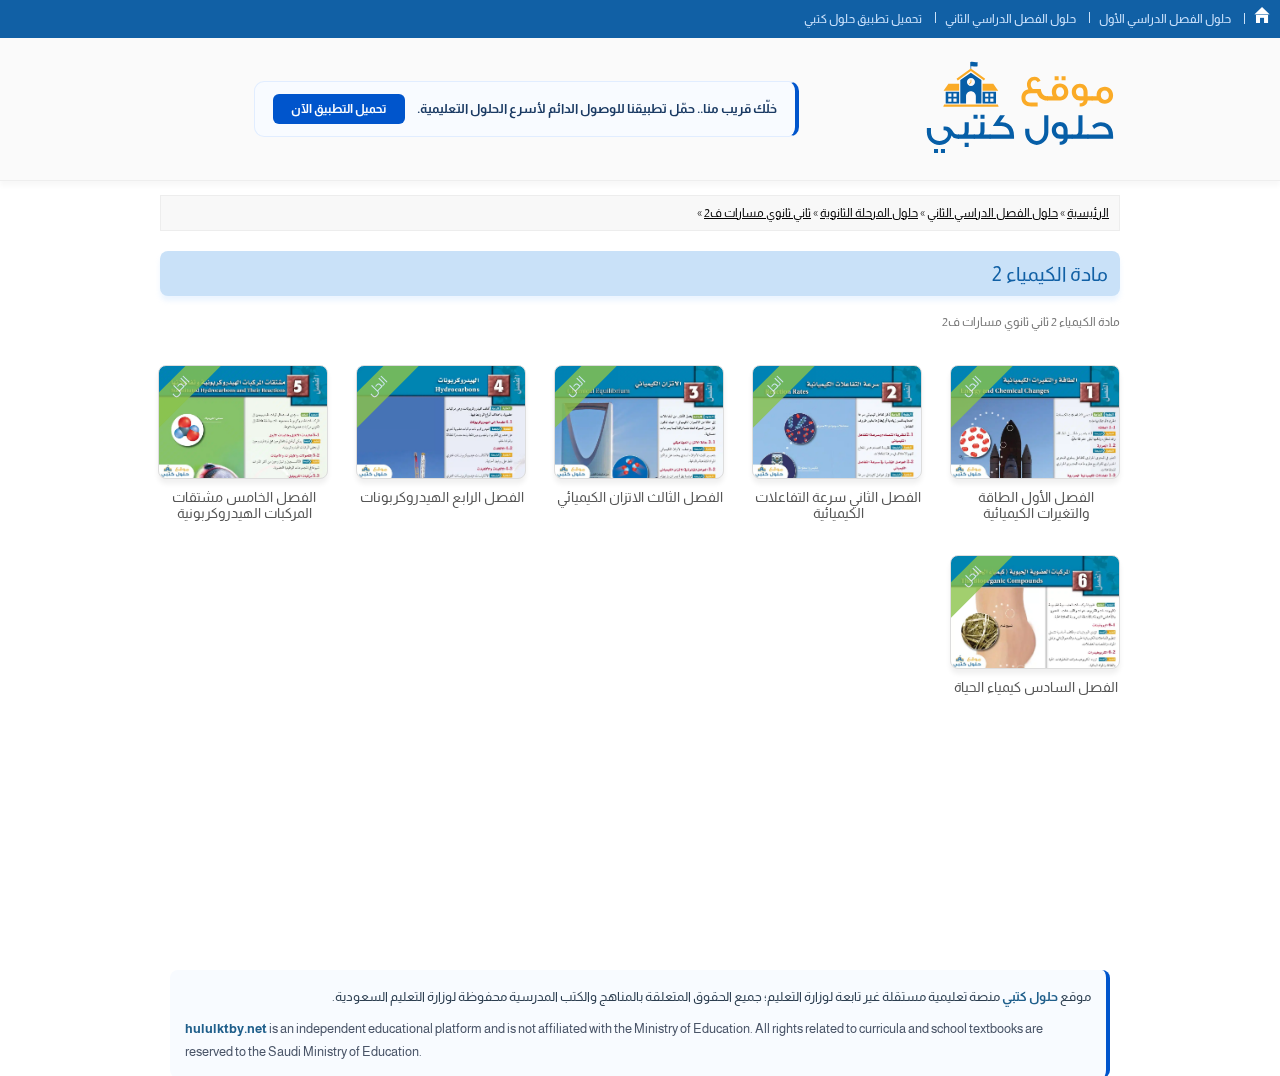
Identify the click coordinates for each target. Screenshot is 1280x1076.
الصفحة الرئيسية (1262, 15)
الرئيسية (1088, 213)
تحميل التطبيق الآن (339, 109)
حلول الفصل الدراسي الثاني (1010, 19)
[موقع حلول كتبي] (1020, 109)
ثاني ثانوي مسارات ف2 (757, 213)
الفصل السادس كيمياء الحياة (1036, 687)
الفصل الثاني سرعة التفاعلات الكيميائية (838, 505)
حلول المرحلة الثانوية (869, 213)
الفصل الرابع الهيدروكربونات (442, 497)
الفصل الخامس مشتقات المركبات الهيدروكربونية (244, 505)
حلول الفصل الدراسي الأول (1165, 19)
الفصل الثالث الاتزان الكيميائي (640, 497)
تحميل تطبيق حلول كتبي (863, 19)
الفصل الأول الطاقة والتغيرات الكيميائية (1036, 505)
